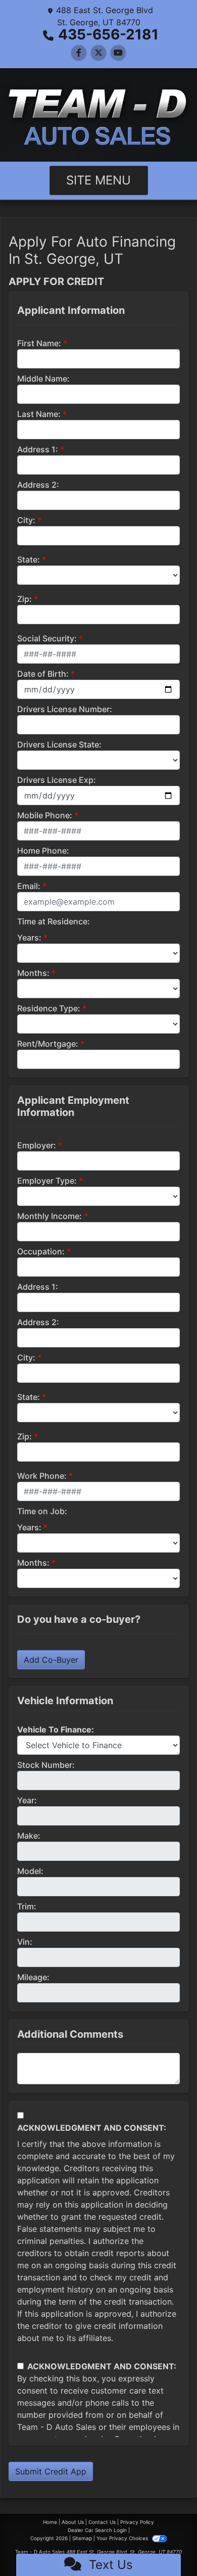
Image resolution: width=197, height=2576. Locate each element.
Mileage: (33, 1977)
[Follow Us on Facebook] (79, 53)
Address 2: (38, 485)
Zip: (24, 599)
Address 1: (38, 449)
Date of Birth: (43, 674)
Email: (29, 886)
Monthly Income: (50, 1216)
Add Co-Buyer (51, 1660)
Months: (33, 973)
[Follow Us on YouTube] (118, 53)
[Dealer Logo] (98, 115)
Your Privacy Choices (123, 2538)
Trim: (27, 1906)
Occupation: (41, 1251)
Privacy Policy (137, 2522)
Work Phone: (42, 1476)
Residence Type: (49, 1008)
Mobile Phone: (45, 815)
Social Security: (47, 638)
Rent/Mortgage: (48, 1044)
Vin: (25, 1942)
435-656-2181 (108, 34)
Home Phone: (43, 851)
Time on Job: (42, 1511)
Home (50, 2522)
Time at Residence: (54, 921)
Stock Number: (46, 1765)
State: (29, 559)
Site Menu (98, 180)
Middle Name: (43, 379)
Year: (27, 1800)
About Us (73, 2522)
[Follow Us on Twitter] (98, 53)
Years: (29, 938)
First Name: (39, 343)
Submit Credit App (51, 2471)
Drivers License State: (59, 744)
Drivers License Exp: (57, 780)
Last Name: (39, 414)
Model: (30, 1871)
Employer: (37, 1145)
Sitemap (82, 2538)
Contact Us (102, 2522)
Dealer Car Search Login (97, 2530)
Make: (29, 1836)
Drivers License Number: (65, 709)
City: (26, 520)
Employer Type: (47, 1181)
